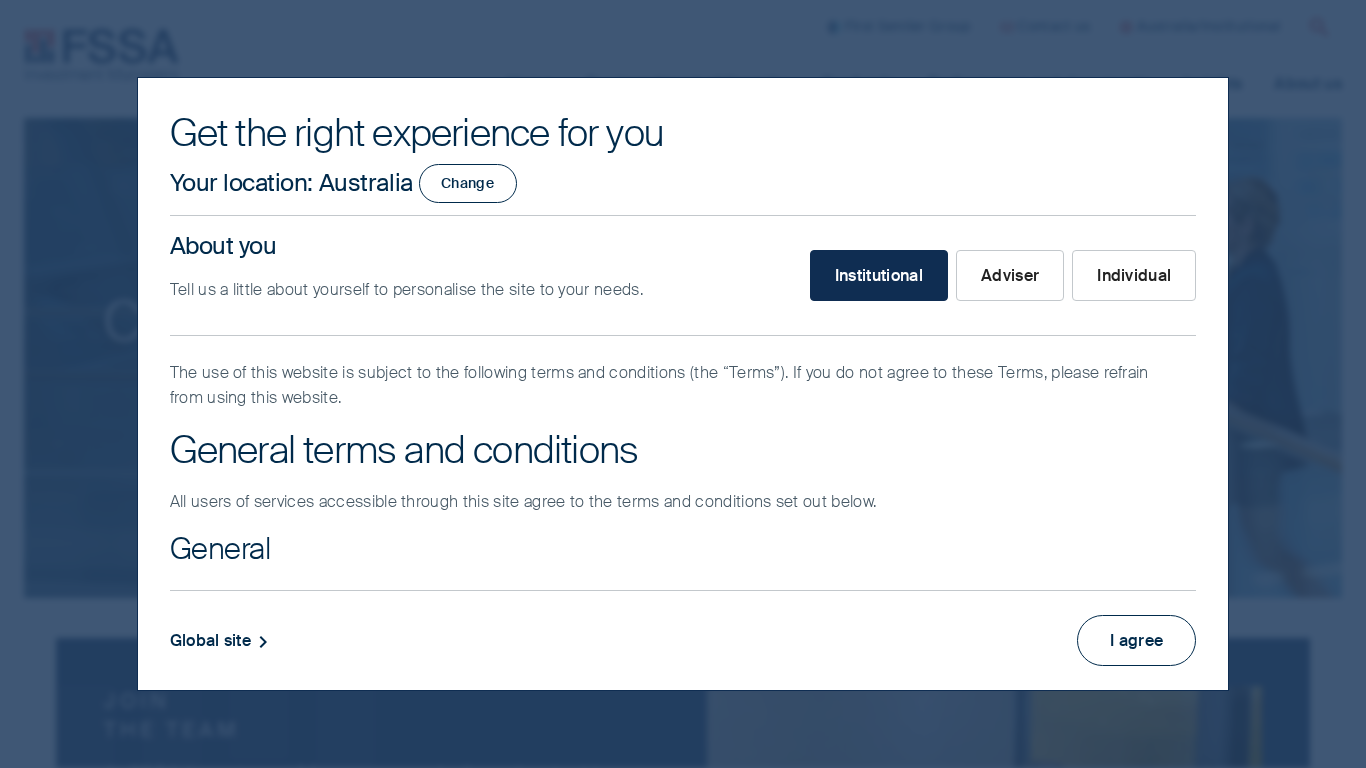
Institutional (879, 275)
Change (467, 183)
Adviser (1010, 275)
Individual (1134, 275)
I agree (1136, 640)
